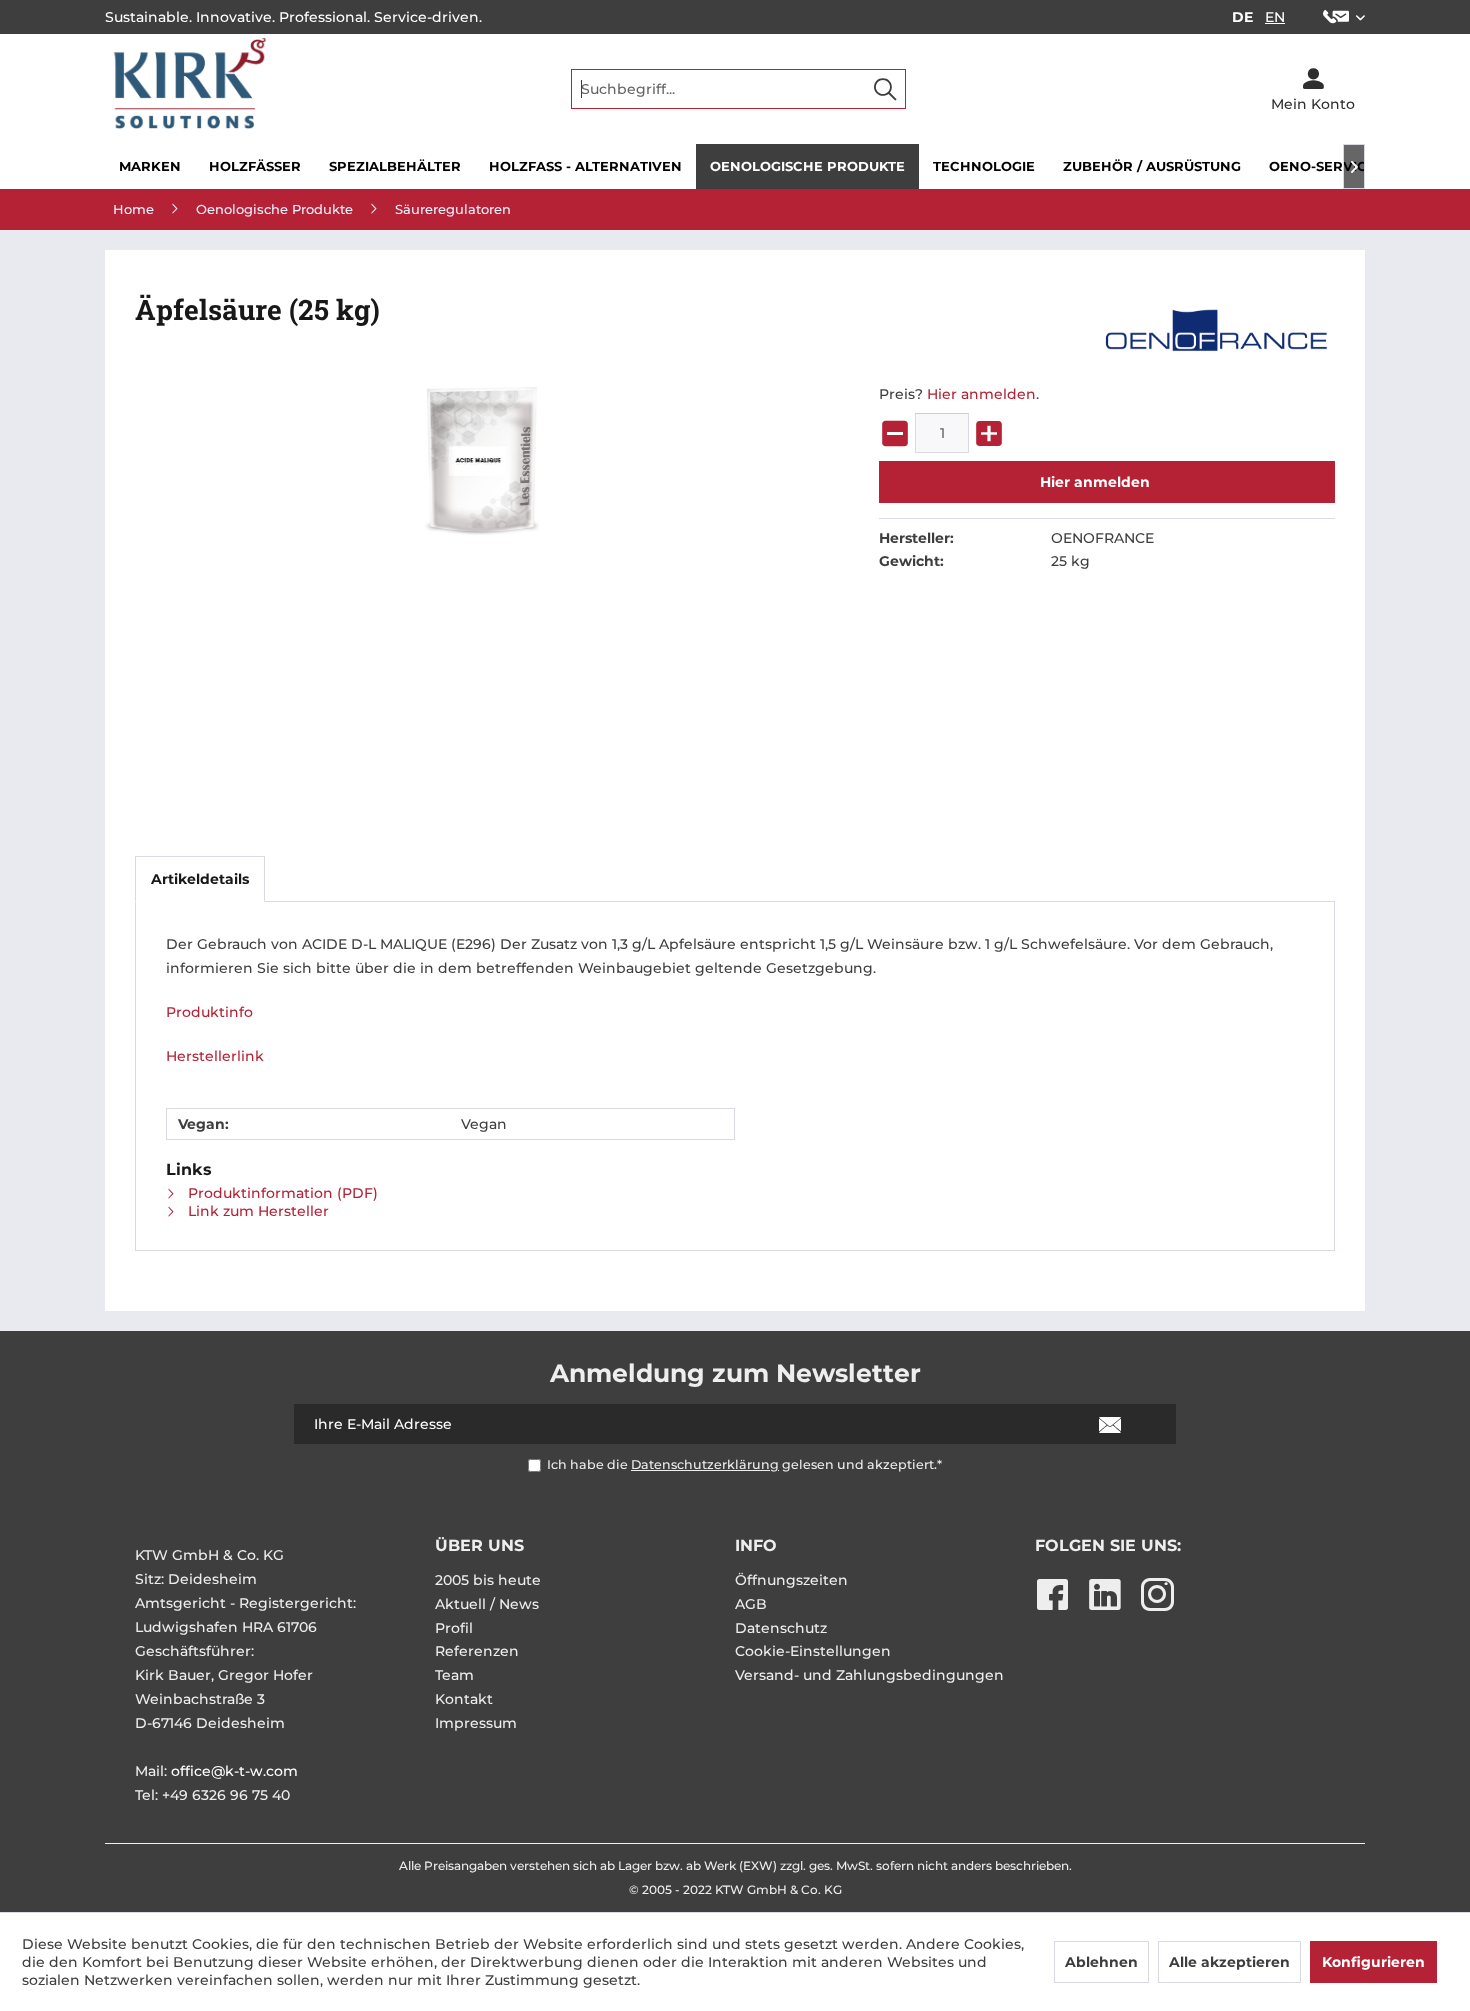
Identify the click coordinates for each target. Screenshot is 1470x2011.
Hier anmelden (981, 394)
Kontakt (464, 1699)
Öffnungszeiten (791, 1580)
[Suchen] (885, 89)
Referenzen (477, 1651)
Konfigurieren (1373, 1962)
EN (1275, 17)
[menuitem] (1336, 17)
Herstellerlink (215, 1056)
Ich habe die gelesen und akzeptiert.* (744, 1464)
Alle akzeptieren (1229, 1962)
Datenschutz (781, 1628)
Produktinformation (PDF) (281, 1193)
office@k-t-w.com (234, 1771)
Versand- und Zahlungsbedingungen (869, 1675)
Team (454, 1675)
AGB (751, 1604)
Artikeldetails (200, 879)
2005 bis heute (488, 1580)
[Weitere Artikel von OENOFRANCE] (1215, 330)
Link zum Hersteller (256, 1211)
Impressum (476, 1723)
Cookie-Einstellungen (813, 1651)
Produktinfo (209, 1012)
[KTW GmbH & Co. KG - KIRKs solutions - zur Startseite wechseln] (186, 89)
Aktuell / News (487, 1604)
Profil (454, 1628)
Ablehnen (1101, 1962)
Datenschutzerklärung (705, 1464)
